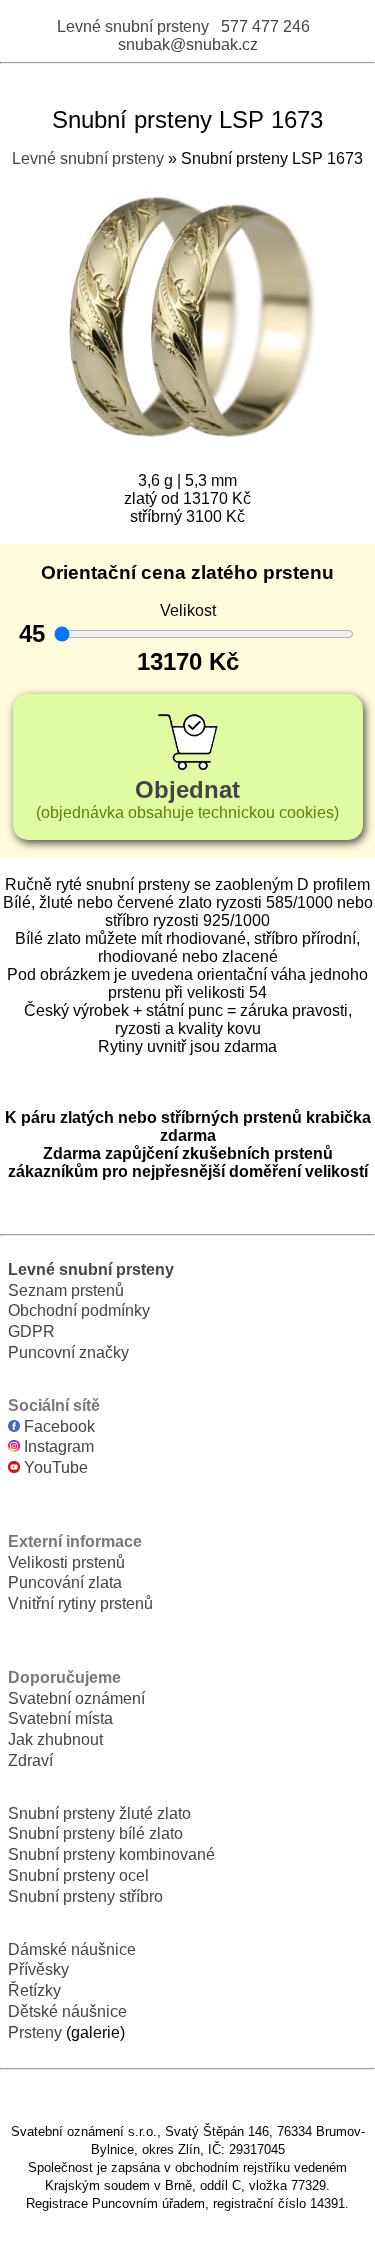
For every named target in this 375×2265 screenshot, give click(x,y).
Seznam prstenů (66, 1290)
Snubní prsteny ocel (78, 1875)
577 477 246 (265, 26)
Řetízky (34, 1990)
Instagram (57, 1446)
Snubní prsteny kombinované (111, 1854)
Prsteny (35, 2032)
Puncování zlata (65, 1582)
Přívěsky (38, 1969)
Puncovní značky (68, 1352)
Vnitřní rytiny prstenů (80, 1603)
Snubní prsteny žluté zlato (99, 1813)
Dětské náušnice (67, 2011)
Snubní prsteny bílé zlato (95, 1833)
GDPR (31, 1331)
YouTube (54, 1467)
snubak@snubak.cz (188, 44)
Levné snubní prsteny (133, 26)
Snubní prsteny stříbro (85, 1896)
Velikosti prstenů (66, 1562)
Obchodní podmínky (79, 1310)
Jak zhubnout (55, 1739)
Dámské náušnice (72, 1949)
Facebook (57, 1426)
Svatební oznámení (76, 1698)
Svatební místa (60, 1718)
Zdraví (30, 1760)
